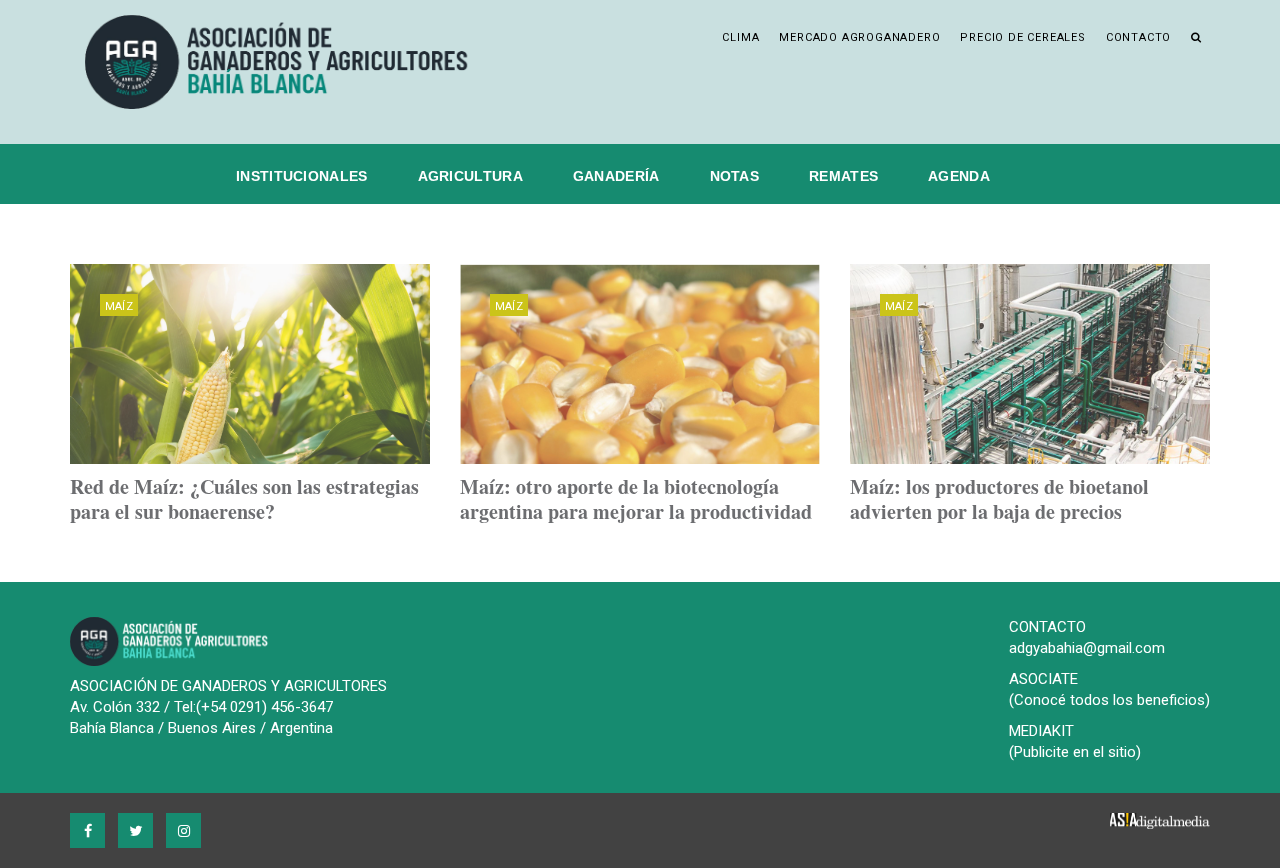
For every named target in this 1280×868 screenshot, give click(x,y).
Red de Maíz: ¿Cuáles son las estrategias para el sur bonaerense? (244, 499)
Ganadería (616, 176)
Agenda (959, 176)
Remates (843, 176)
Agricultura (470, 176)
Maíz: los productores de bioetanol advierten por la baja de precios (999, 499)
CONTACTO (1047, 627)
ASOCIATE (1043, 679)
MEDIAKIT (1041, 731)
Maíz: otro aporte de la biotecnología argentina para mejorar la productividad (636, 499)
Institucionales (302, 176)
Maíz (119, 306)
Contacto (1138, 37)
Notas (735, 176)
